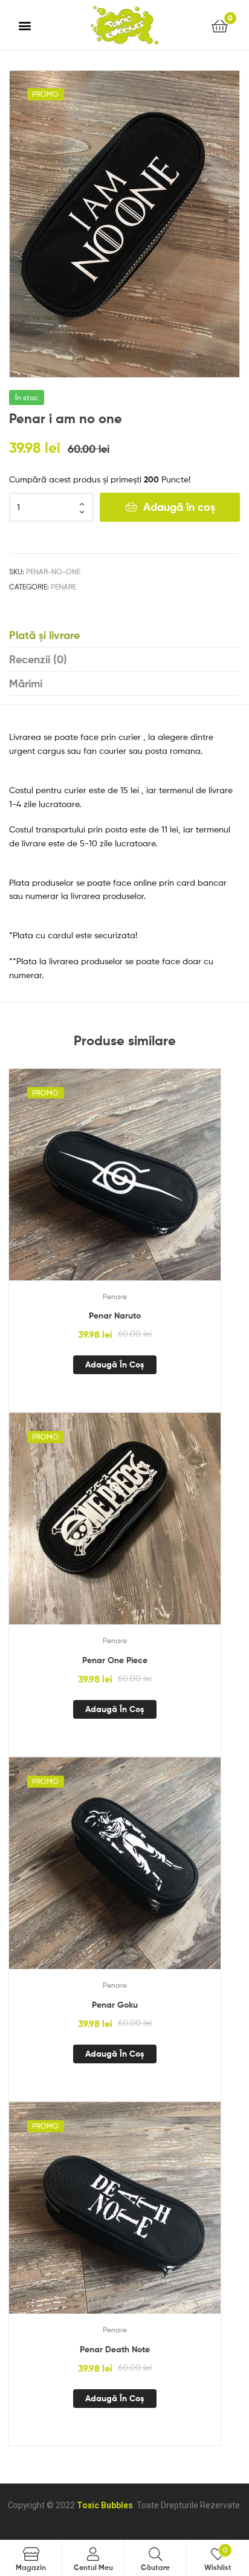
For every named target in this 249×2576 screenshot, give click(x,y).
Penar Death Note (115, 2349)
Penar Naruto (115, 1316)
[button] (25, 25)
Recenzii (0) (38, 659)
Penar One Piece (115, 1660)
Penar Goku (115, 2005)
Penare (63, 587)
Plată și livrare (44, 635)
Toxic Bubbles (105, 2505)
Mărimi (26, 683)
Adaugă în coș (179, 507)
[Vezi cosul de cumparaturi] (220, 25)
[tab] (124, 635)
